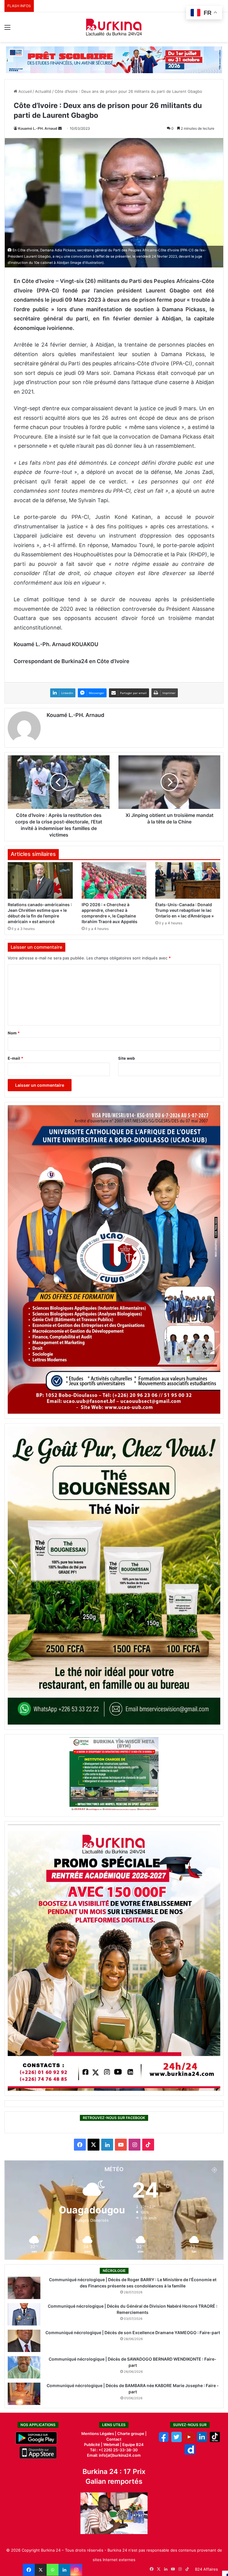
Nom (14, 1033)
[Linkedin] (64, 2570)
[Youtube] (189, 2441)
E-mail (15, 1058)
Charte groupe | (132, 2434)
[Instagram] (76, 2570)
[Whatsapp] (53, 2570)
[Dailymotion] (190, 2453)
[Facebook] (29, 2570)
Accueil (24, 91)
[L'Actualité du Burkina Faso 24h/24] (114, 27)
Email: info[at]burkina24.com (114, 2455)
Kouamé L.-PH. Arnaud (38, 128)
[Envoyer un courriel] (60, 128)
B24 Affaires (206, 2569)
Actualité (43, 91)
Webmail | (112, 2445)
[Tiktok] (215, 2441)
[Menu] (7, 29)
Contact (114, 2439)
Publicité (92, 2445)
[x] (176, 2441)
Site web (126, 1058)
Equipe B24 (133, 2445)
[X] (41, 2570)
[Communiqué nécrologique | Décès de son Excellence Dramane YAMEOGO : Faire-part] (24, 2341)
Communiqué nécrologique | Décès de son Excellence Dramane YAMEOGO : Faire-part (133, 2333)
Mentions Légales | (99, 2434)
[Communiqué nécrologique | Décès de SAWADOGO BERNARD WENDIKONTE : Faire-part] (24, 2367)
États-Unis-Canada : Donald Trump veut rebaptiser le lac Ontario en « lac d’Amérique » (185, 910)
